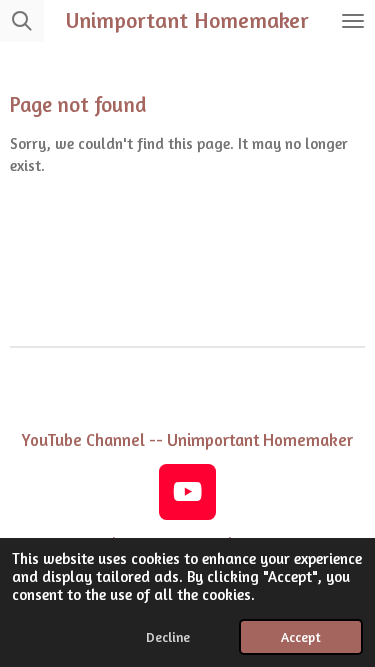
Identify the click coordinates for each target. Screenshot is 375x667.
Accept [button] (301, 637)
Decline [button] (168, 637)
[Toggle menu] (353, 21)
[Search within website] (22, 21)
